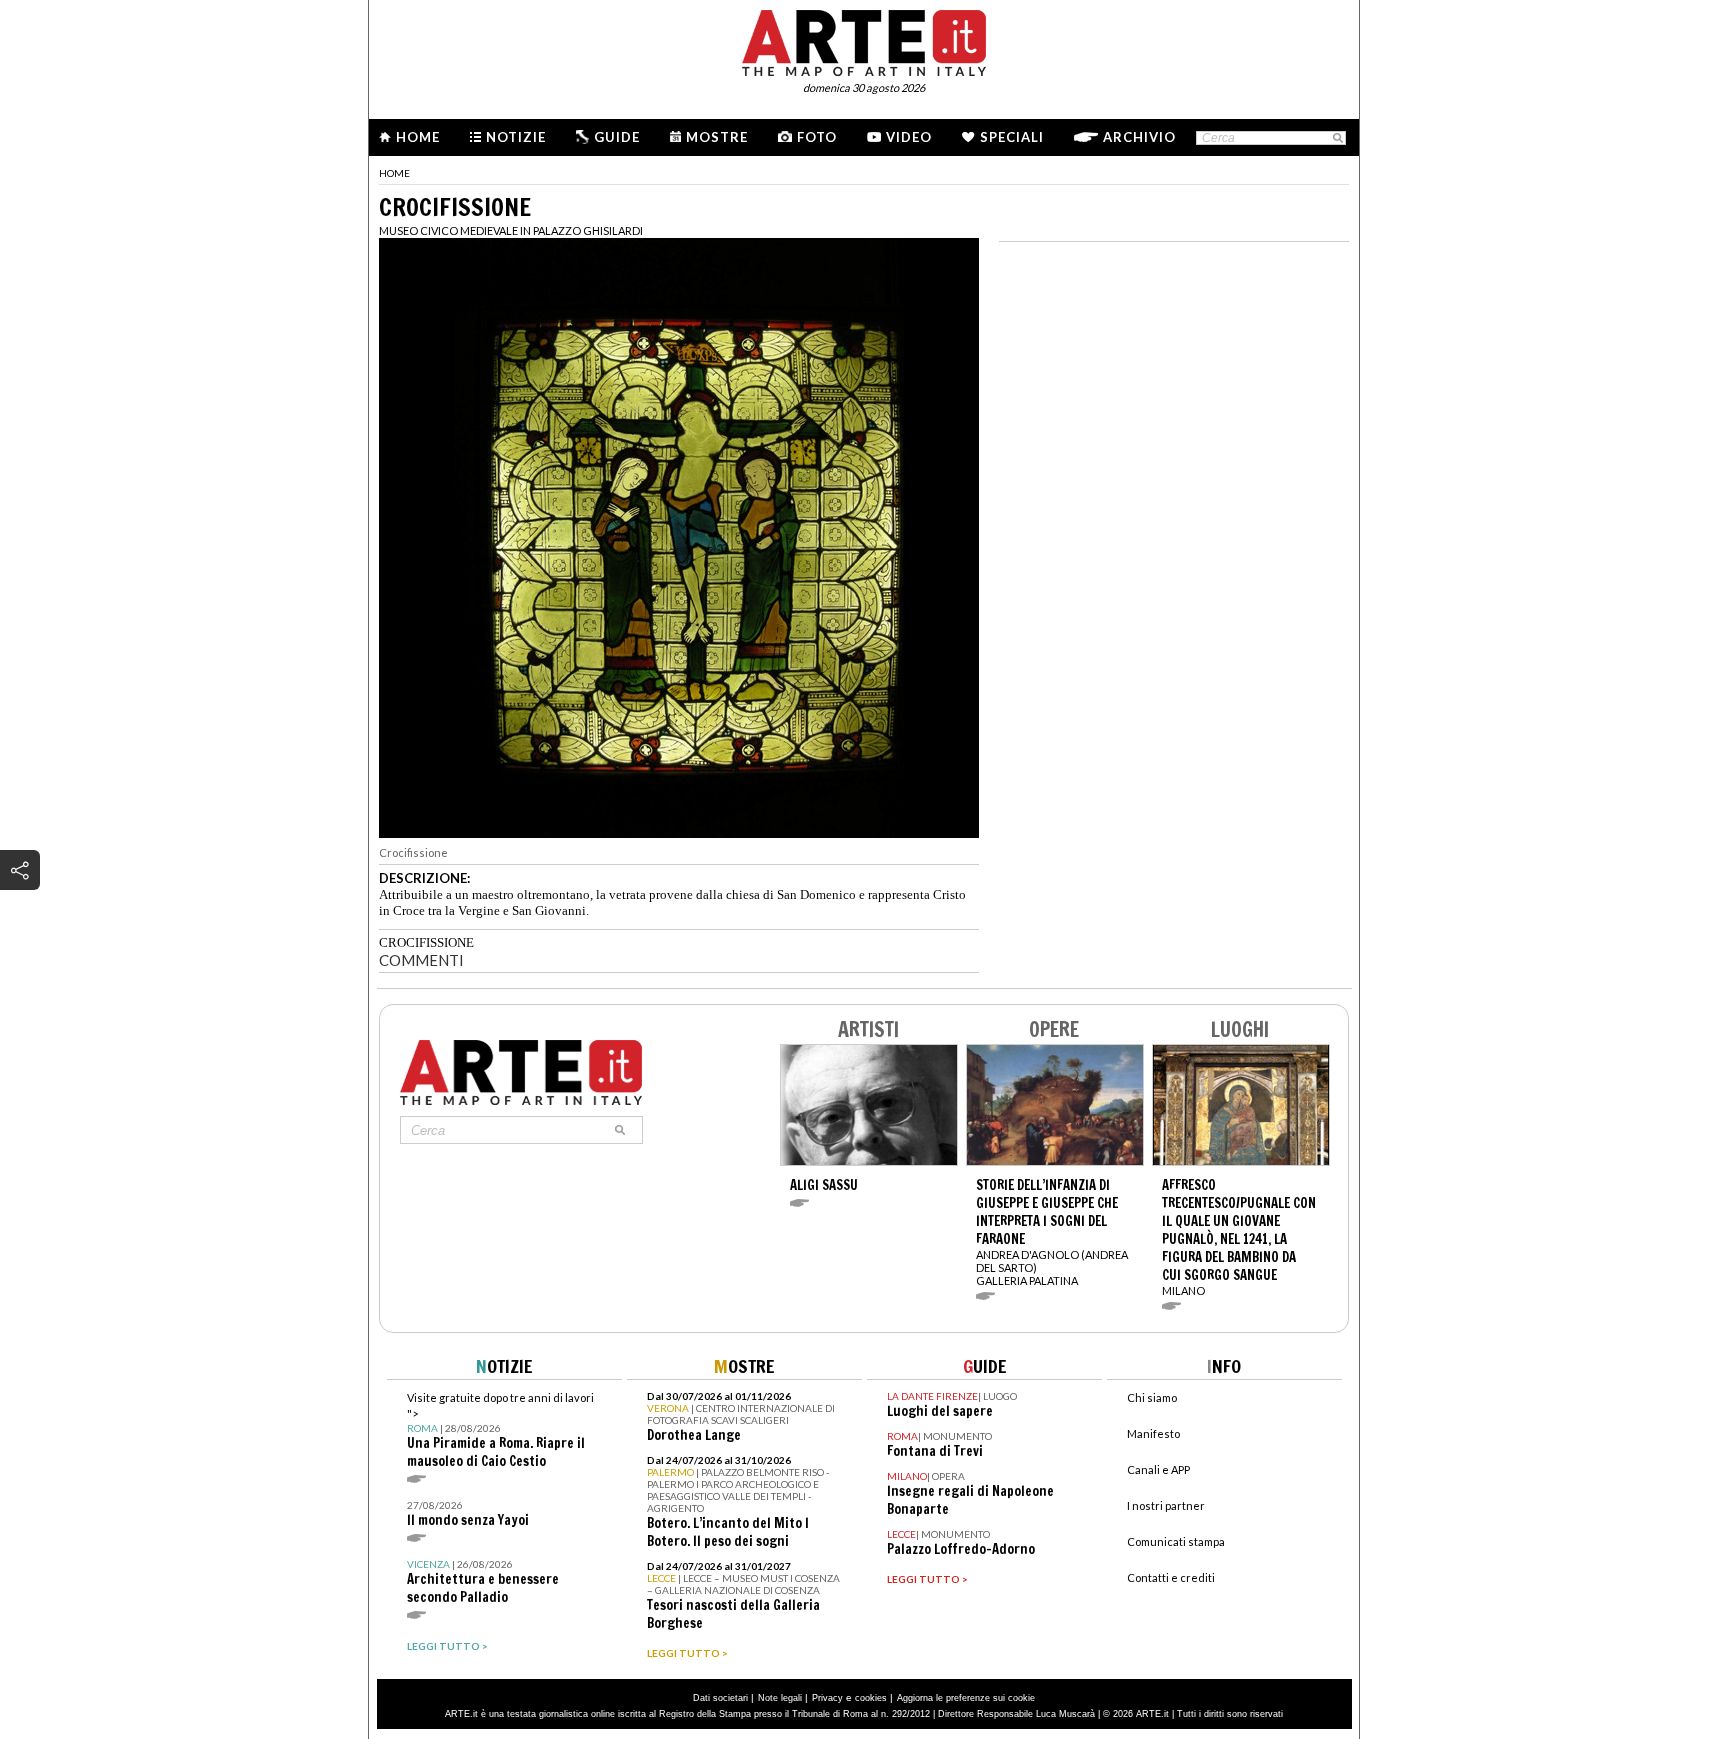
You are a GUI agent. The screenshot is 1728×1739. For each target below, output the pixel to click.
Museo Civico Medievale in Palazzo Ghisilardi (511, 230)
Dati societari (720, 1698)
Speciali (1012, 137)
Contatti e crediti (1171, 1577)
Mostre (717, 137)
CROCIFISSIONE (426, 942)
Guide (617, 137)
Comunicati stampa (1176, 1541)
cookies (871, 1698)
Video (909, 137)
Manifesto (1153, 1433)
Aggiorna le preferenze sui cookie (966, 1698)
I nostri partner (1166, 1505)
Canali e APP (1158, 1469)
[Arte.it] (864, 40)
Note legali (780, 1698)
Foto (817, 137)
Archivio (1139, 137)
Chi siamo (1152, 1397)
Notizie (516, 137)
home (394, 173)
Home (418, 137)
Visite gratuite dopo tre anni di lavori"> (500, 1430)
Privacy (827, 1698)
